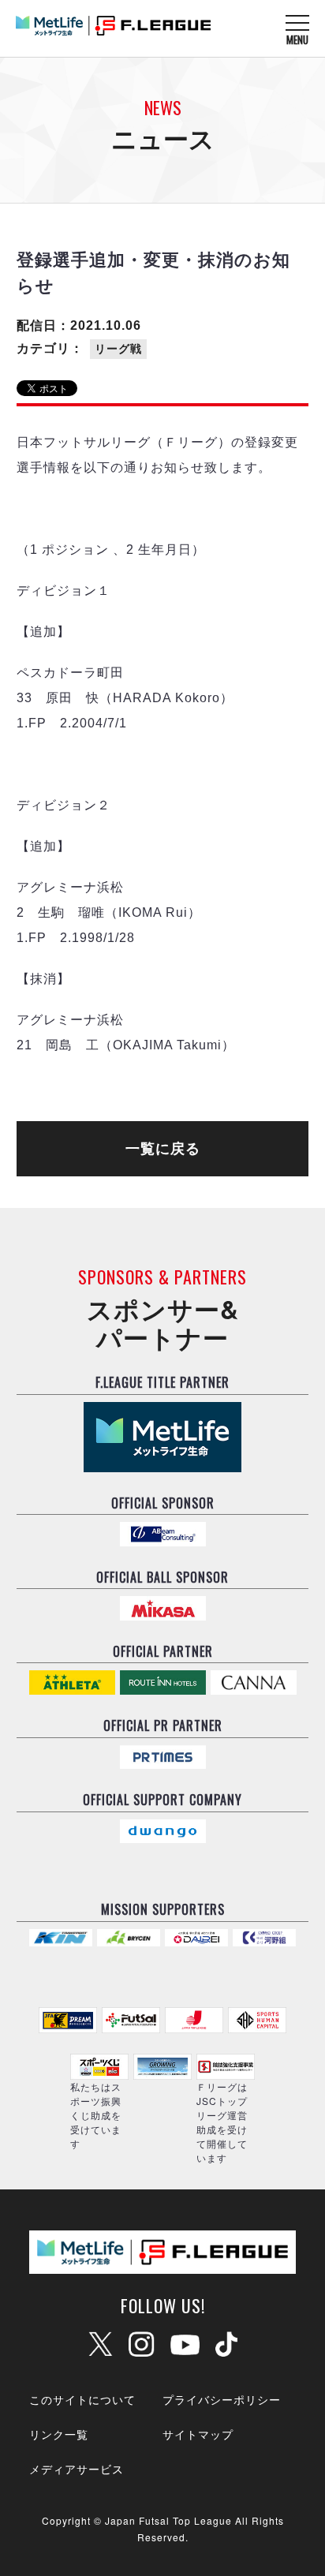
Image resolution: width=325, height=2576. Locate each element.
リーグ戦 (118, 349)
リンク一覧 (59, 2434)
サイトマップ (198, 2434)
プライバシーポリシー (222, 2399)
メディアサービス (77, 2469)
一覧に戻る (163, 1149)
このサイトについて (82, 2399)
